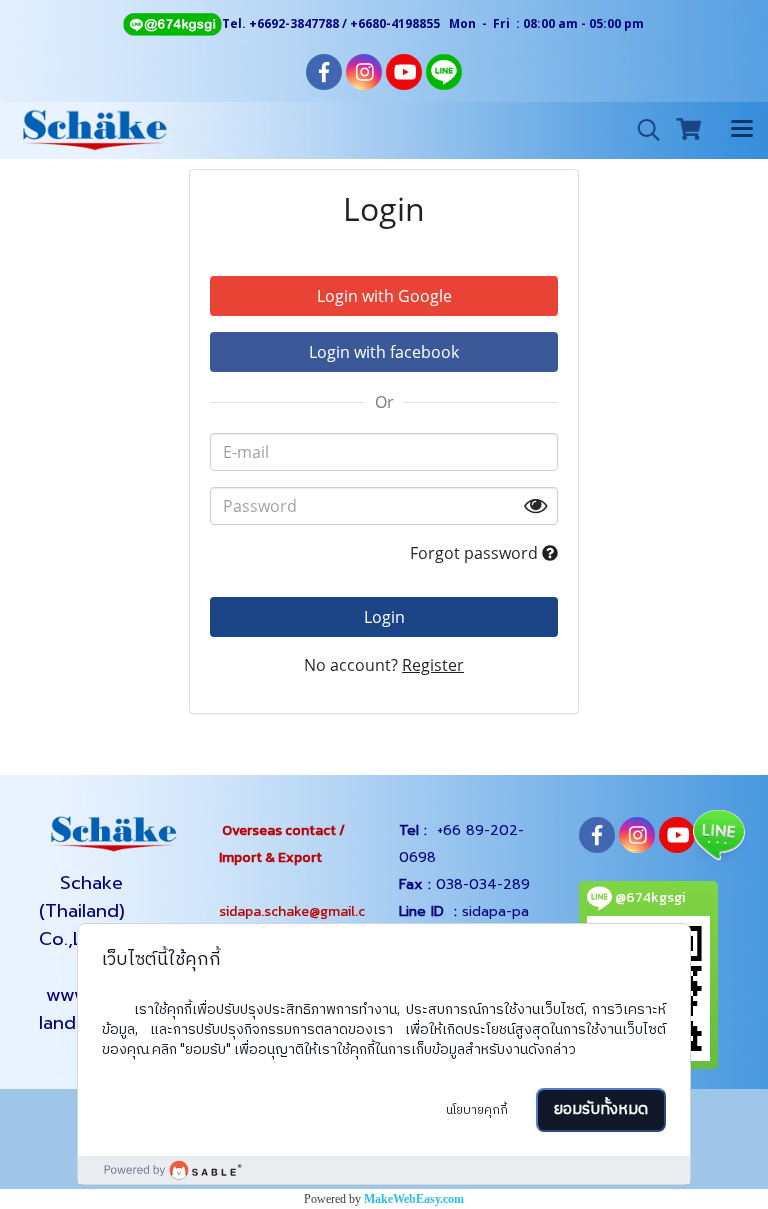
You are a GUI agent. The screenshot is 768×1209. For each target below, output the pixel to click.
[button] (642, 130)
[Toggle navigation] (742, 130)
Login (384, 617)
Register (433, 665)
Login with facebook (384, 352)
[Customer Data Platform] (384, 1170)
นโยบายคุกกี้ (477, 1110)
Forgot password (476, 553)
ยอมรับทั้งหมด (601, 1109)
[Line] (172, 23)
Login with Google (384, 296)
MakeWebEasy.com (414, 1199)
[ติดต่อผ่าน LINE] (718, 834)
